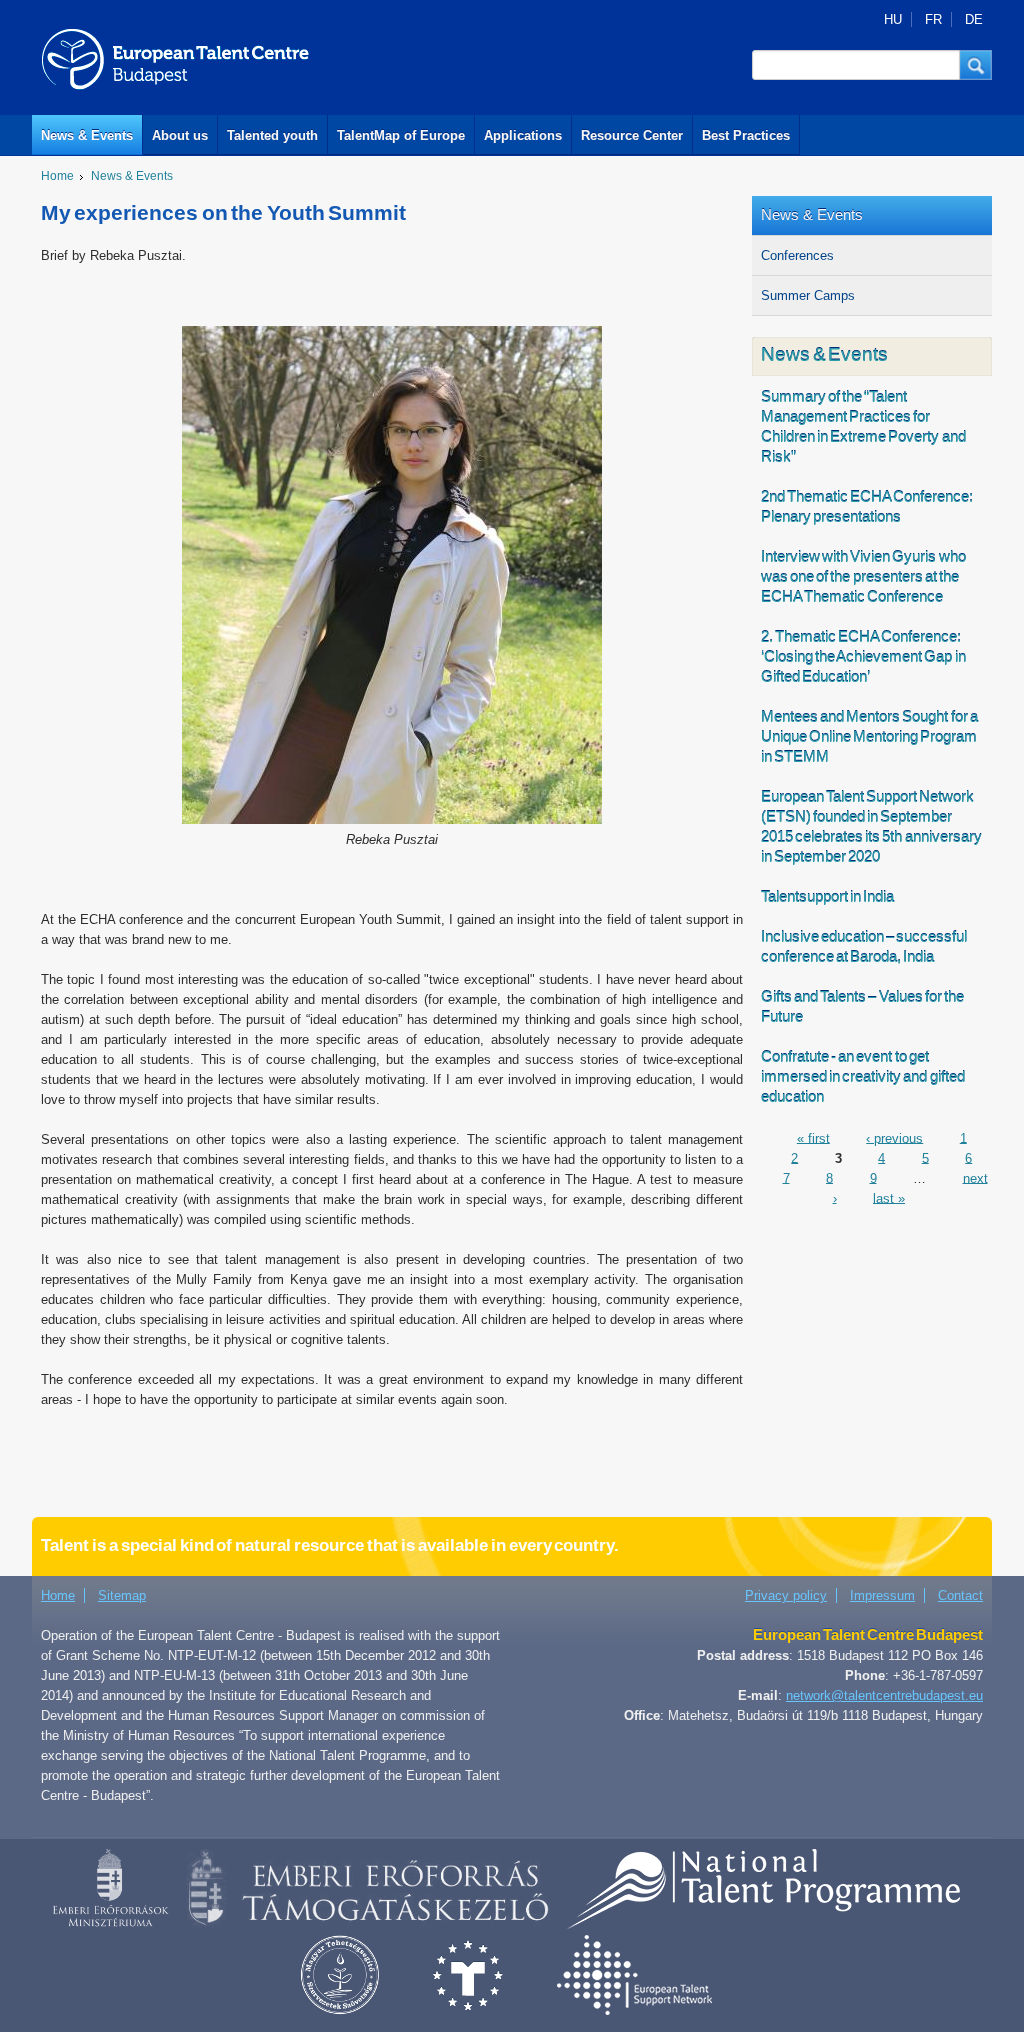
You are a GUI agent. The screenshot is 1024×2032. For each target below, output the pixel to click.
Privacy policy (786, 1595)
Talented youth (272, 135)
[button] (976, 65)
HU (893, 19)
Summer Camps (808, 295)
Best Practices (746, 135)
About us (180, 135)
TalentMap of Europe (401, 135)
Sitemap (122, 1595)
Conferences (797, 255)
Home (57, 176)
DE (974, 19)
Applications (523, 135)
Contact (960, 1595)
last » (889, 1197)
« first (813, 1137)
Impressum (882, 1595)
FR (933, 19)
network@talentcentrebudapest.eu (884, 1695)
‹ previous (894, 1137)
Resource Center (632, 135)
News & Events (87, 135)
